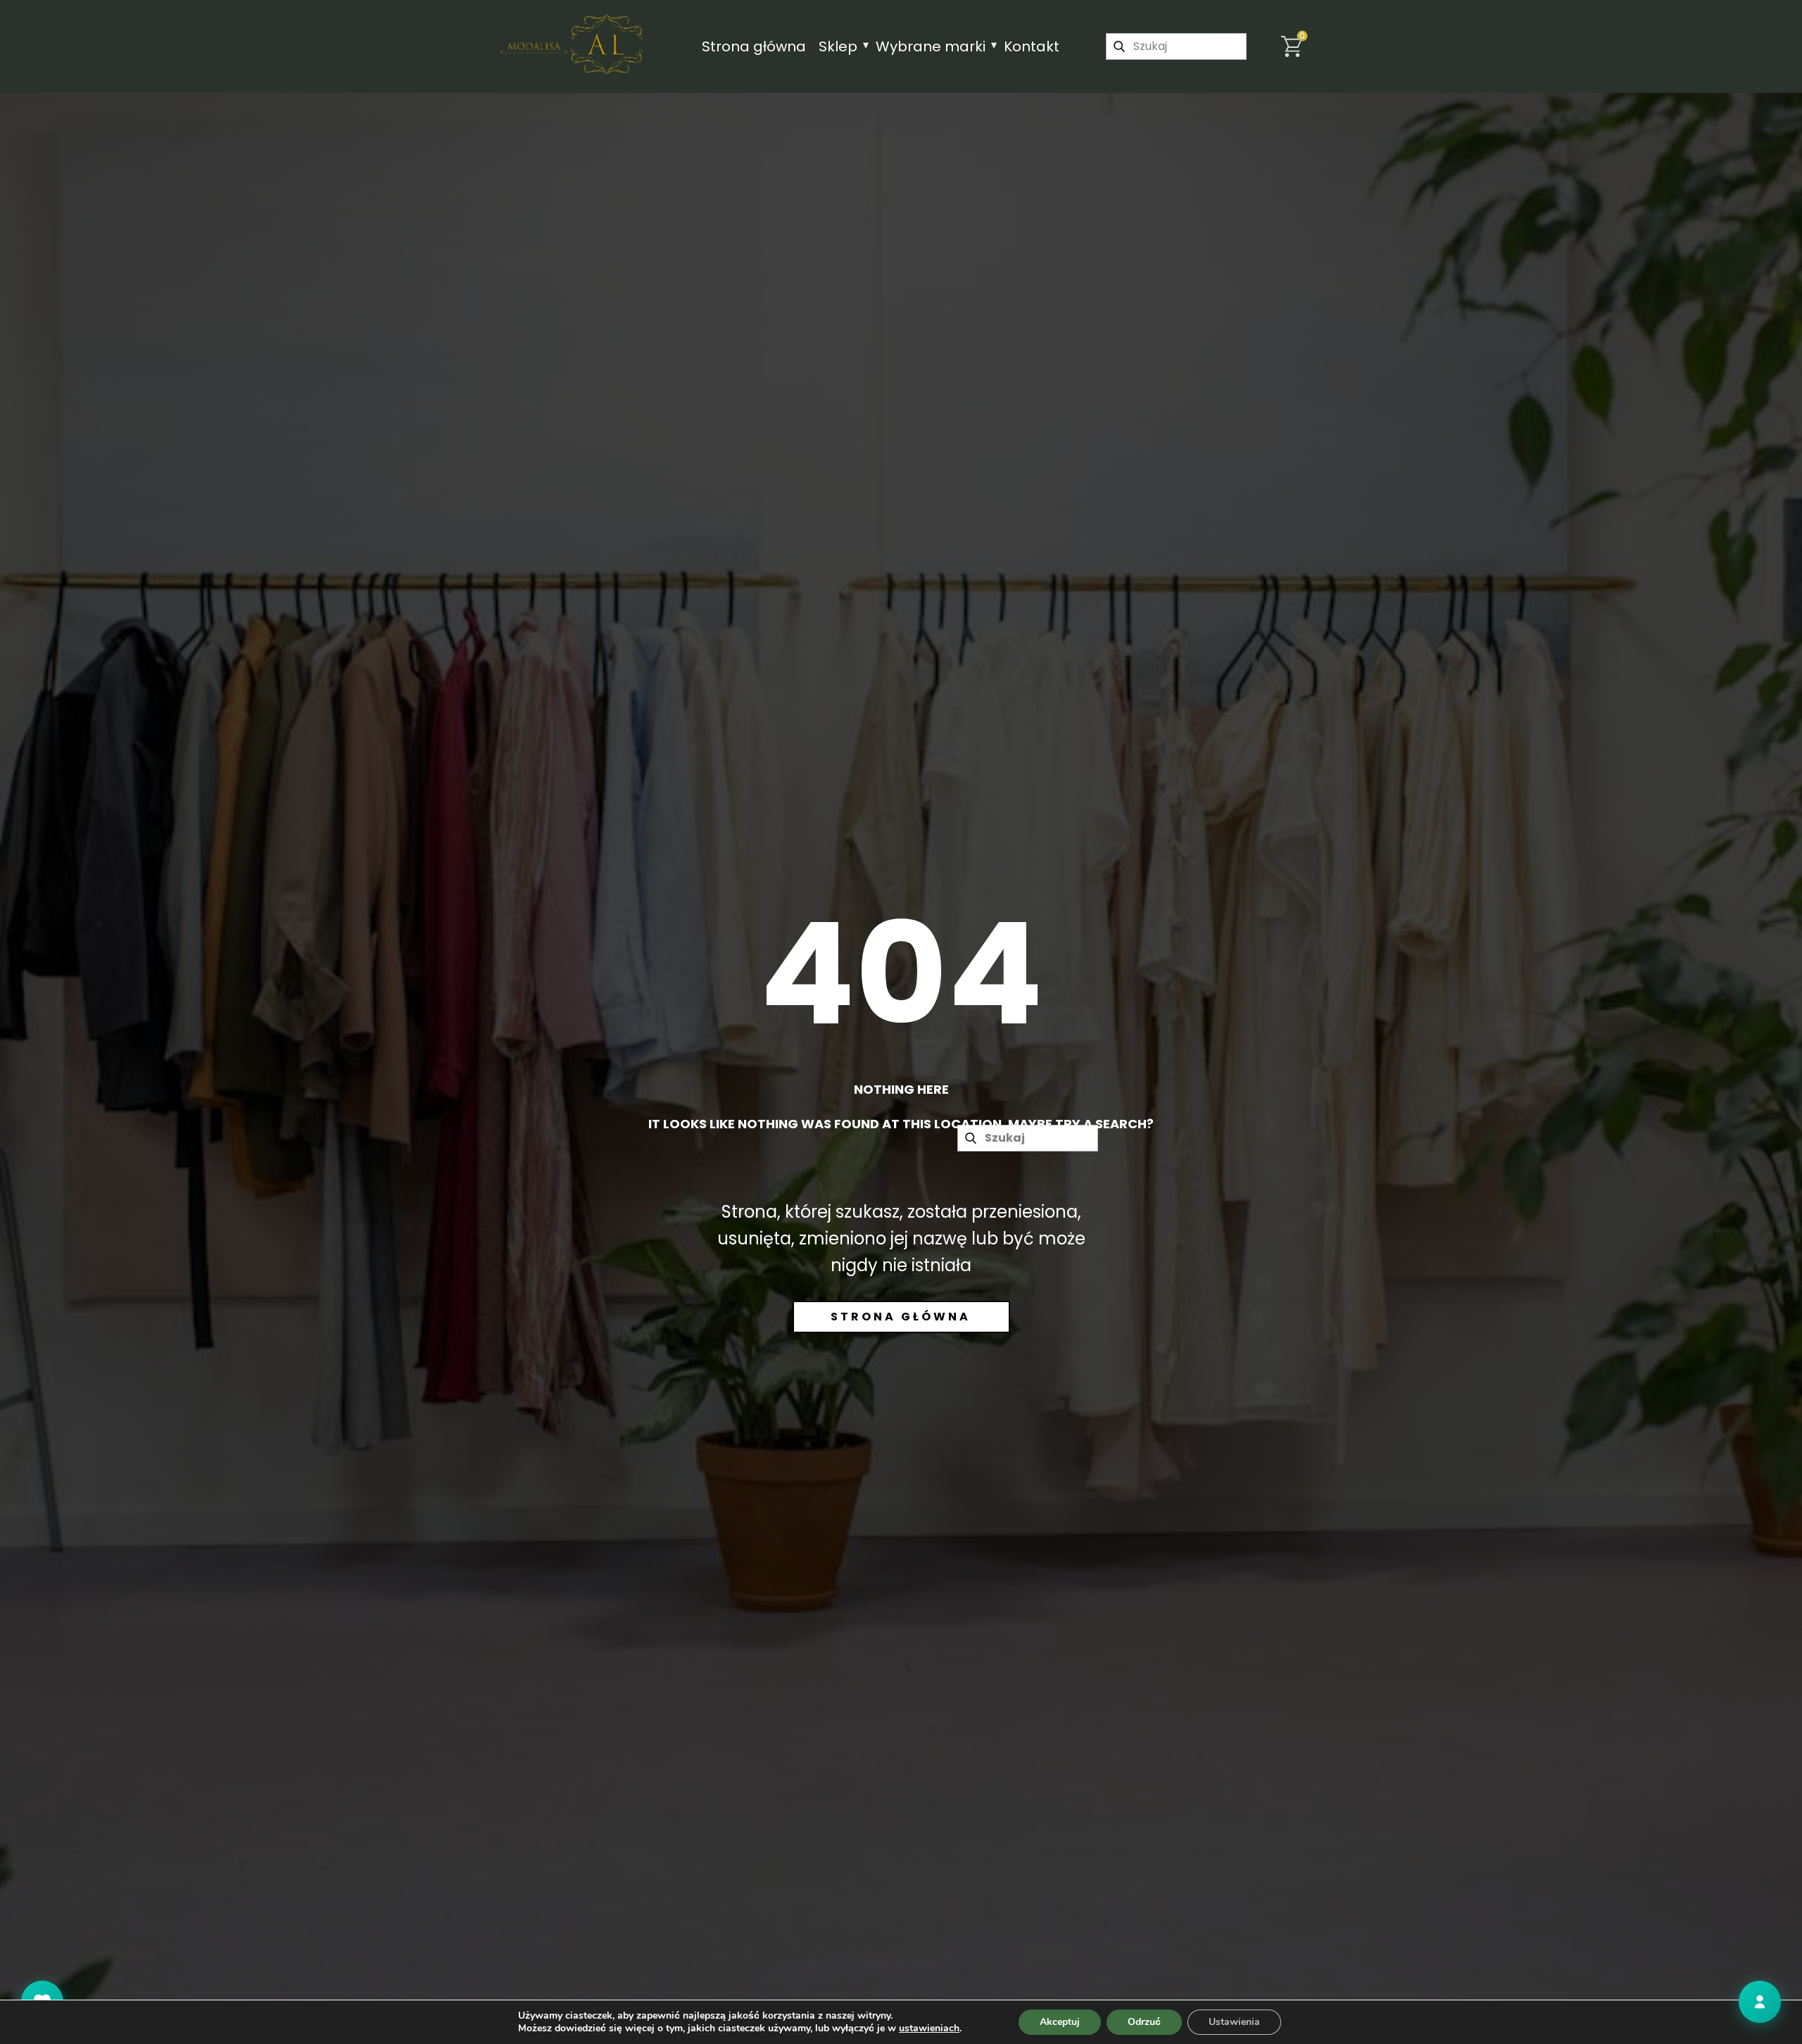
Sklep (838, 46)
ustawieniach (929, 2029)
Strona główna (754, 46)
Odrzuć (1144, 2022)
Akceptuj (1060, 2022)
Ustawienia (1234, 2022)
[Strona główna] (572, 44)
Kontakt (1032, 46)
